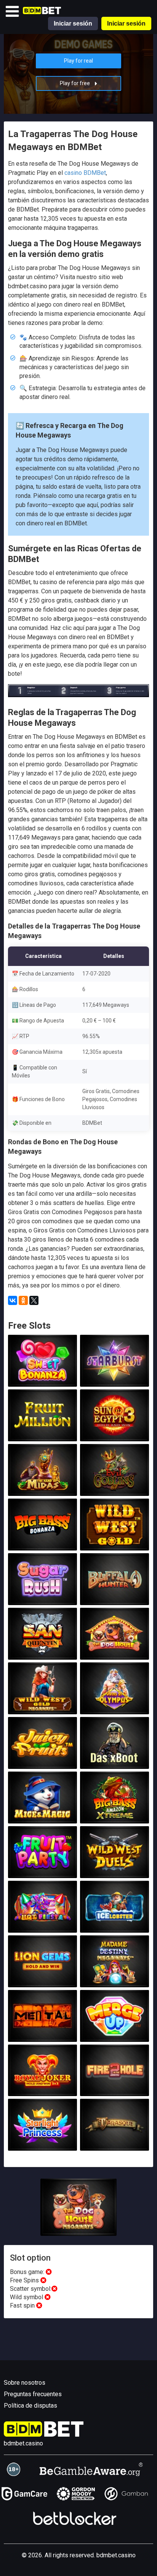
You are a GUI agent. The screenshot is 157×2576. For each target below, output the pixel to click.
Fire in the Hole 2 (115, 2087)
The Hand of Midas (42, 1487)
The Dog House (114, 1651)
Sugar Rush (42, 1596)
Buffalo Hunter (114, 1596)
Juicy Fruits (42, 1760)
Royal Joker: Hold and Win (42, 2087)
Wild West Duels (115, 1869)
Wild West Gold (114, 1542)
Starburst (114, 1378)
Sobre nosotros (25, 2383)
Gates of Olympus (115, 1705)
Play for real (78, 61)
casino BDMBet (85, 173)
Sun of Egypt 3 (114, 1433)
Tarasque (114, 2142)
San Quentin (43, 1651)
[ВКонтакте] (13, 1300)
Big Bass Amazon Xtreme (114, 1812)
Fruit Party (42, 1869)
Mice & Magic (42, 1815)
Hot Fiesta (42, 1924)
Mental (43, 2033)
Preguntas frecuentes (33, 2394)
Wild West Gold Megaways (43, 1702)
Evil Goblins (114, 1487)
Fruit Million (42, 1433)
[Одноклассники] (23, 1300)
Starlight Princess (42, 2142)
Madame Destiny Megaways (115, 1975)
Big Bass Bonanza (43, 1542)
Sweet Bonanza (42, 1378)
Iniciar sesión (73, 23)
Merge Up (115, 2033)
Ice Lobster (115, 1924)
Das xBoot (114, 1760)
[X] (34, 1300)
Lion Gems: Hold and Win (42, 1978)
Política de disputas (30, 2406)
